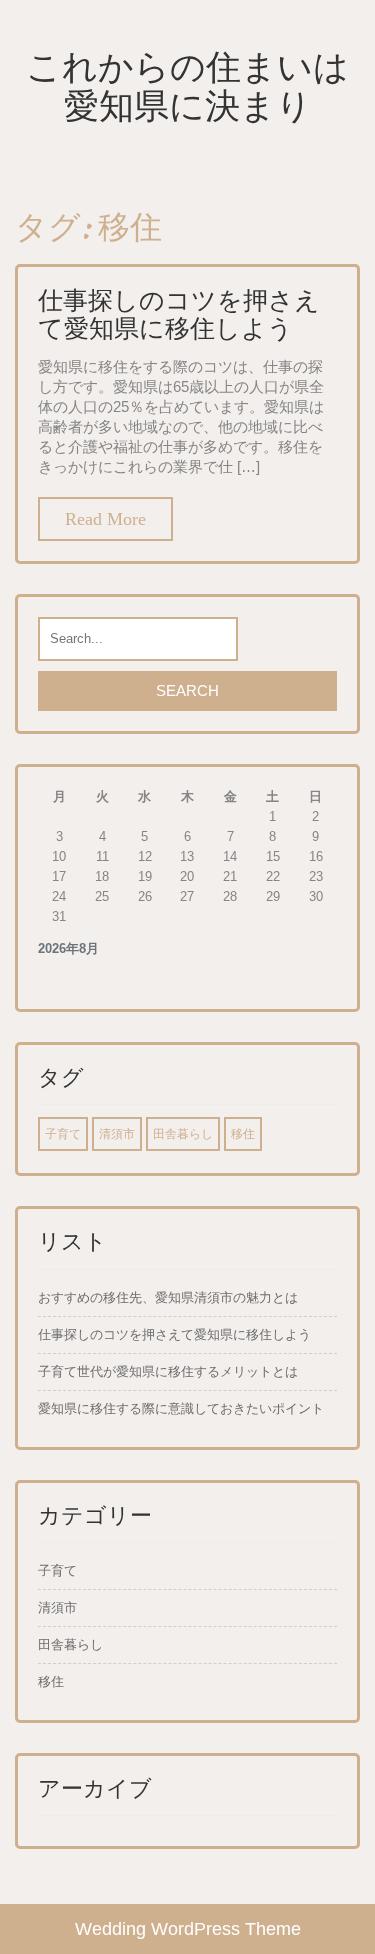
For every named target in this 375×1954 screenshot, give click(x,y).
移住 (243, 1134)
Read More (105, 519)
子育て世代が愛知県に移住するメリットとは (168, 1371)
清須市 (117, 1134)
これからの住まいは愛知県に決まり (187, 86)
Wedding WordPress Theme (188, 1929)
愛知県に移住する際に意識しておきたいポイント (181, 1408)
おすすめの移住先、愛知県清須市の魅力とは (168, 1297)
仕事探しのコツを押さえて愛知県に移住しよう (179, 314)
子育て (63, 1134)
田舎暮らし (183, 1134)
